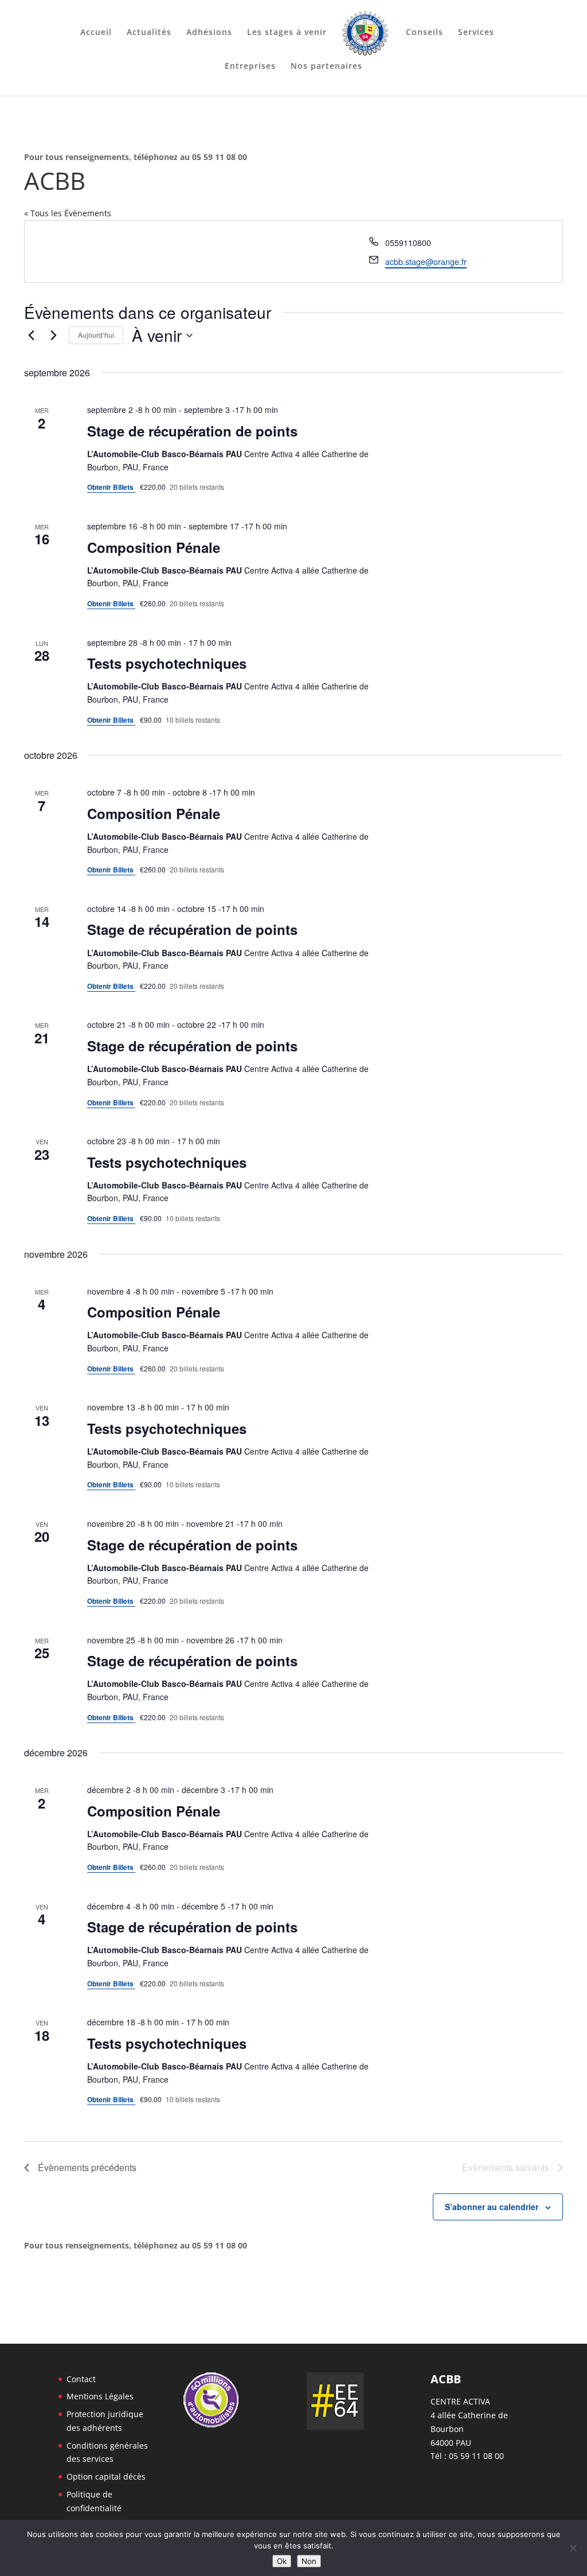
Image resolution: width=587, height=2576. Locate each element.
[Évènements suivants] (53, 336)
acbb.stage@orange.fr (426, 262)
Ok (282, 2561)
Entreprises (250, 67)
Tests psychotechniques (167, 663)
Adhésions (209, 33)
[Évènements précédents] (31, 336)
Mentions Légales (100, 2396)
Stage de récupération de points (192, 431)
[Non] (573, 2548)
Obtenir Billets (111, 487)
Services (476, 33)
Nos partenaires (326, 67)
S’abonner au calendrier (492, 2207)
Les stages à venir (287, 33)
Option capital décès (106, 2476)
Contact (81, 2379)
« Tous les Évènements (68, 213)
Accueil (96, 33)
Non (309, 2561)
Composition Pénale (154, 547)
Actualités (149, 33)
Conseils (424, 33)
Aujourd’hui (96, 335)
